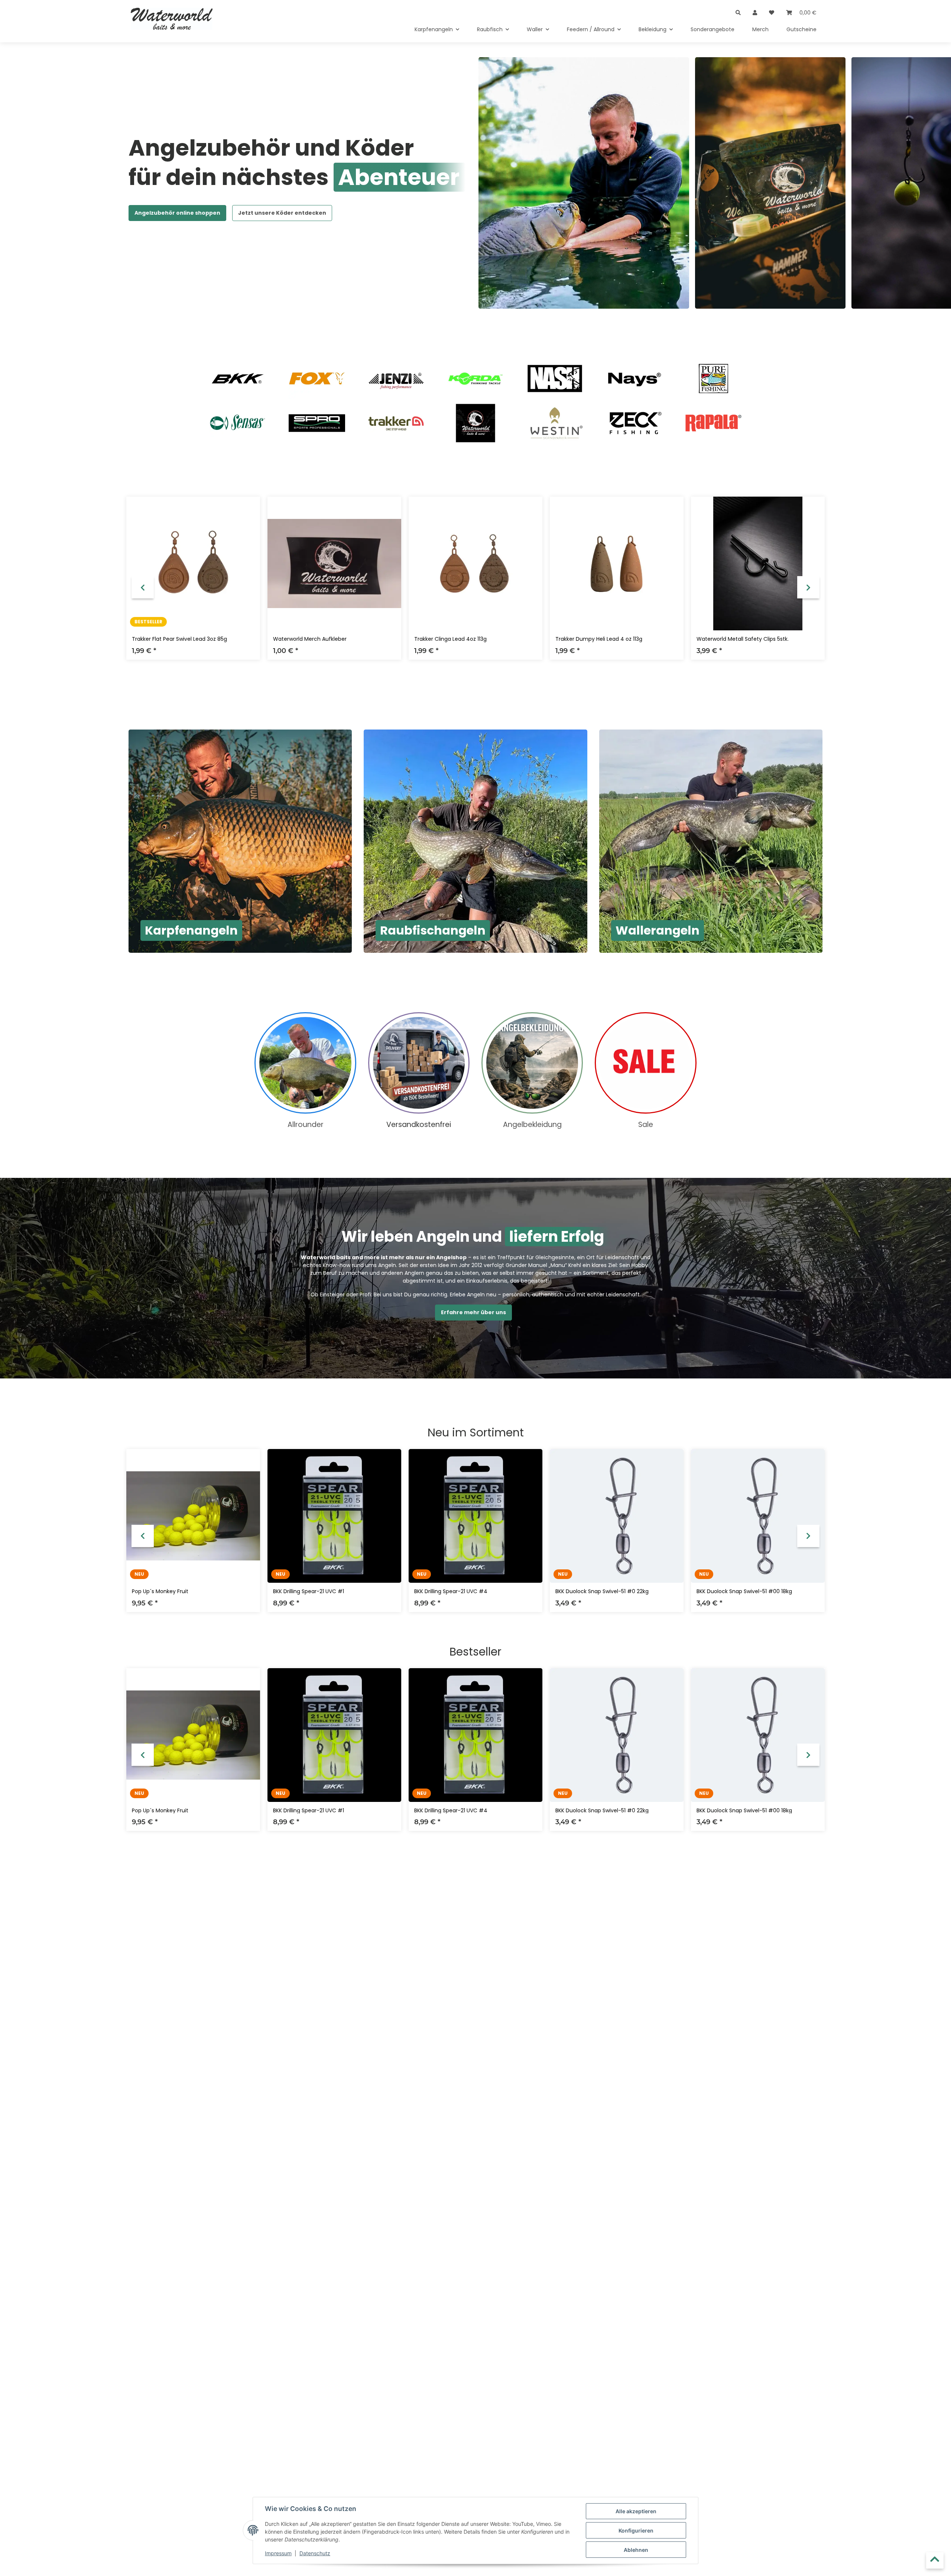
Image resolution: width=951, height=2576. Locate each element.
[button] (738, 8)
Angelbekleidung (532, 1125)
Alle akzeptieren (636, 2511)
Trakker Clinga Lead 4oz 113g (450, 639)
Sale (646, 1125)
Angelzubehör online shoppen (177, 213)
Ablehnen (636, 2550)
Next (808, 587)
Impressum (278, 2553)
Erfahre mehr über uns (473, 1312)
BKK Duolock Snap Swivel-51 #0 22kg (602, 1591)
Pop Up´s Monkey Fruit (160, 1591)
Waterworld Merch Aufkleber (310, 639)
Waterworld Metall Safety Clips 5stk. (743, 639)
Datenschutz (315, 2553)
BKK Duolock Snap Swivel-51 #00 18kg (744, 1591)
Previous (143, 587)
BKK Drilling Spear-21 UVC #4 (451, 1591)
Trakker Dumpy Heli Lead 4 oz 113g (599, 639)
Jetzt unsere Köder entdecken (282, 213)
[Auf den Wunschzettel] (247, 509)
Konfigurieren (636, 2530)
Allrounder (306, 1125)
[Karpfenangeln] (240, 841)
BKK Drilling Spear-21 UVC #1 (309, 1591)
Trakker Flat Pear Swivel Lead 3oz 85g (179, 639)
